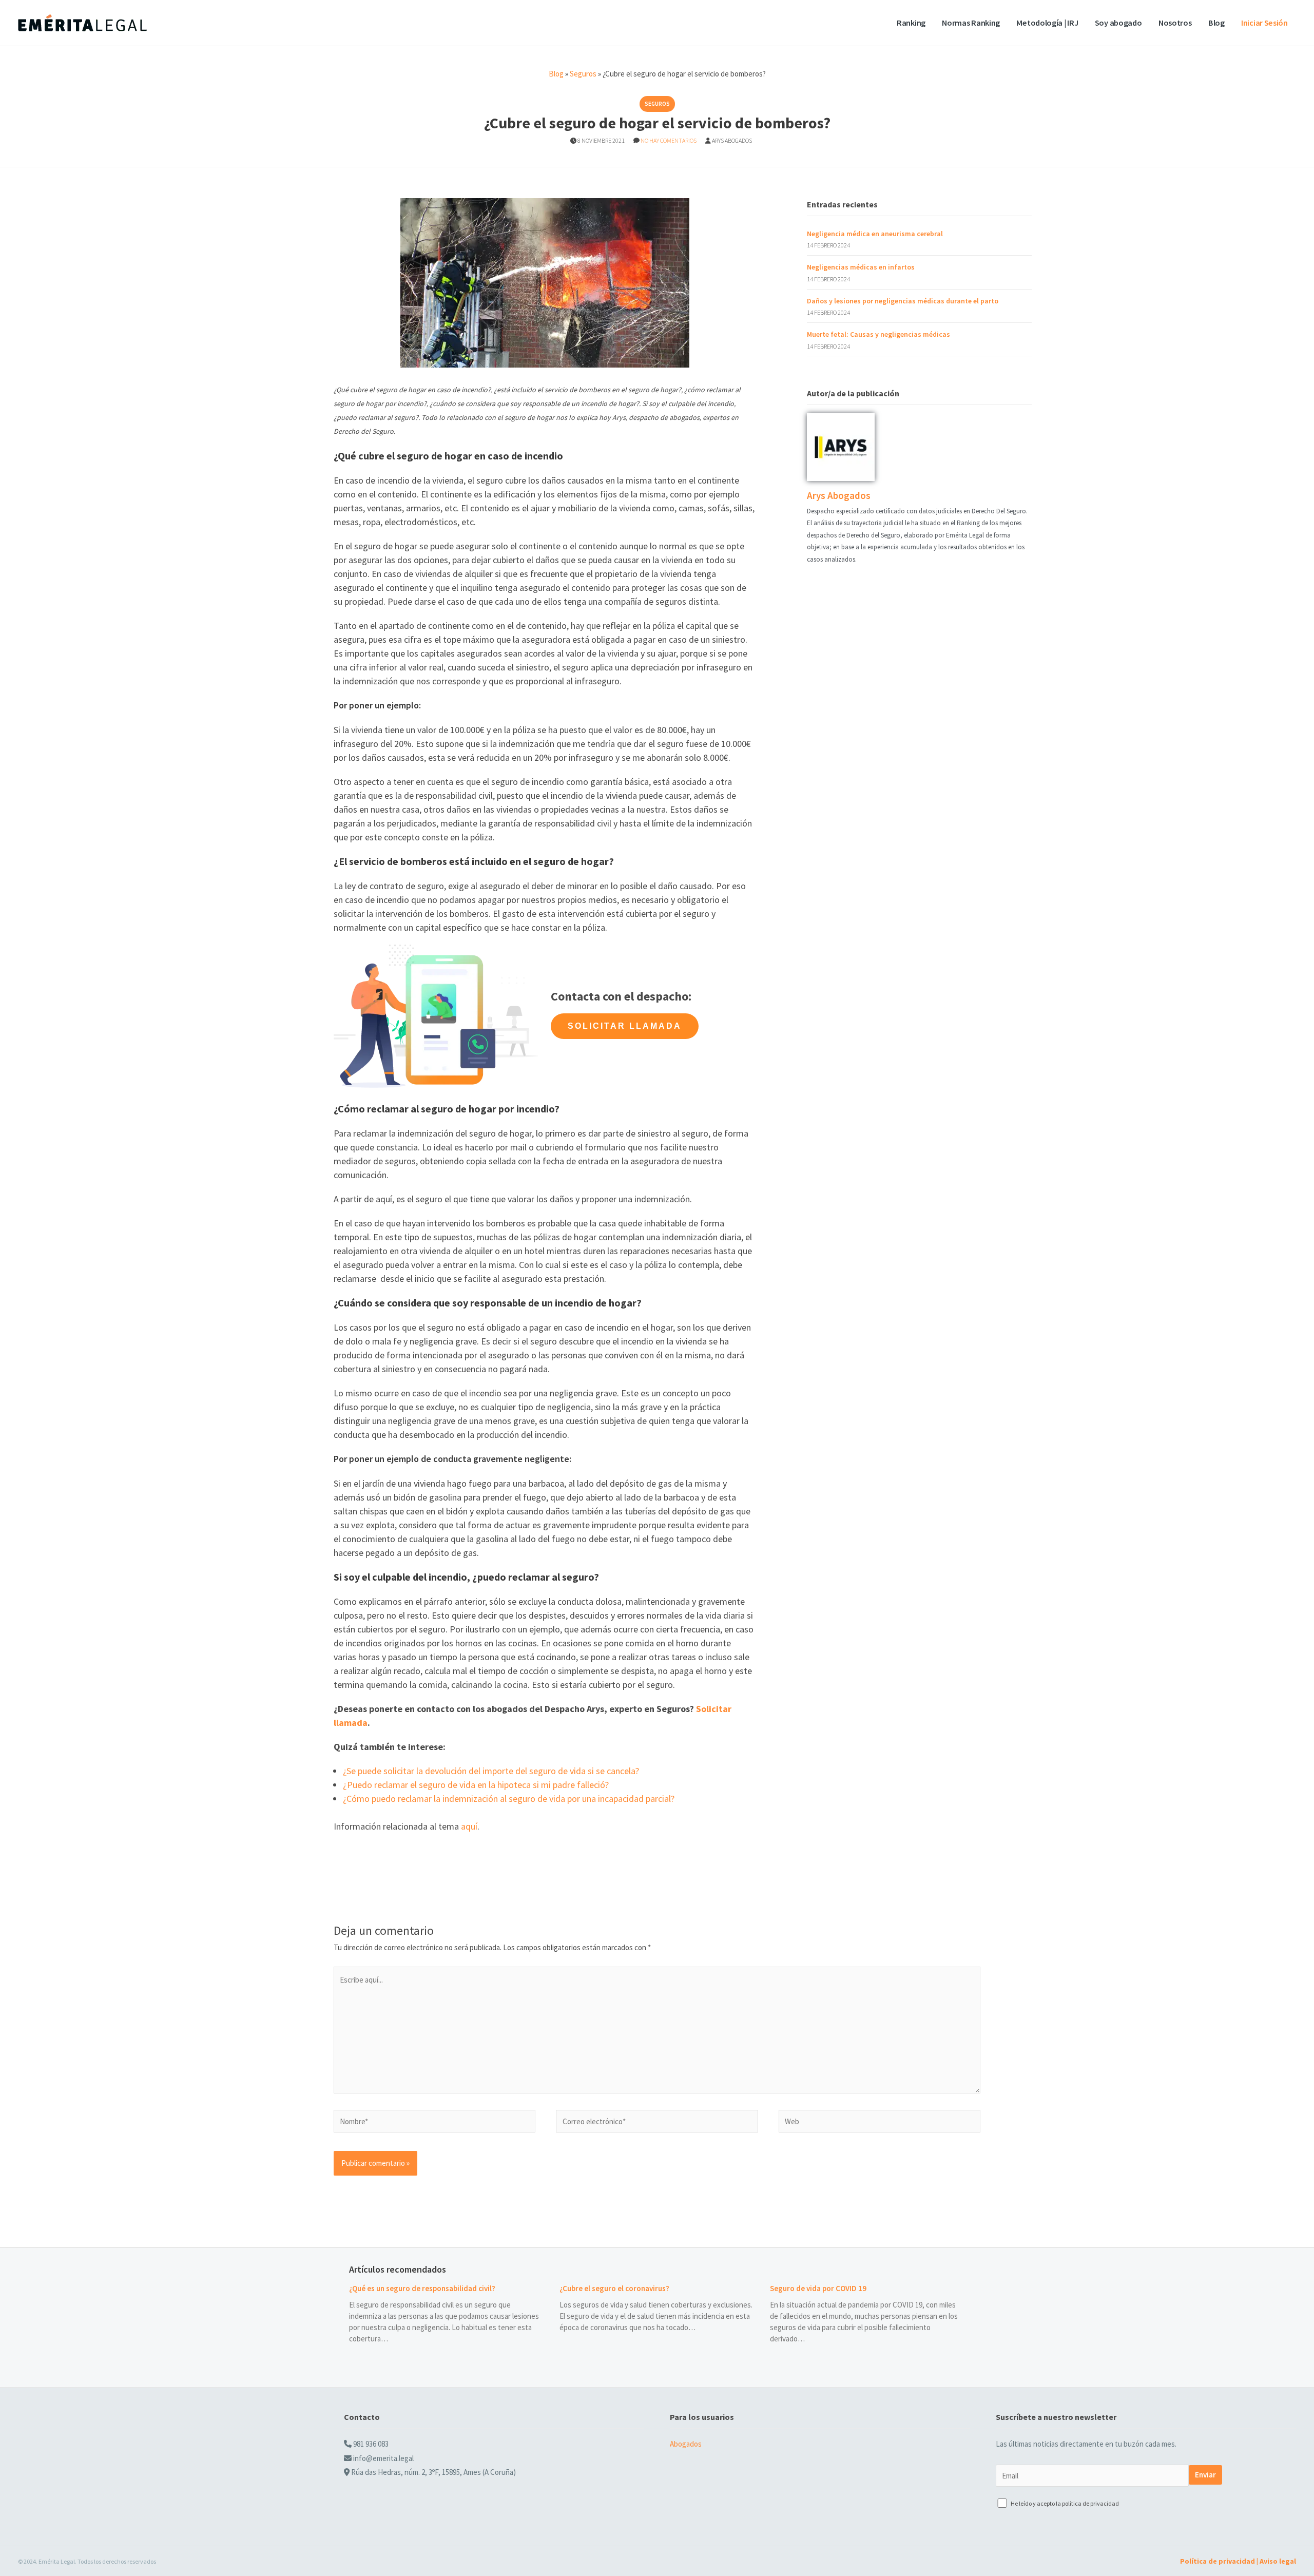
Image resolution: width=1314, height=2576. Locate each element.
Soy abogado (1118, 23)
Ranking (911, 23)
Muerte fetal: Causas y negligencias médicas (878, 334)
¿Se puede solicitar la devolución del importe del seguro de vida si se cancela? (491, 1771)
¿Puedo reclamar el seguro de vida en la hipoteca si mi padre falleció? (476, 1785)
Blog (1216, 23)
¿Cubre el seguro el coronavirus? (614, 2288)
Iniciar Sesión (1264, 23)
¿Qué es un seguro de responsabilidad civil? (422, 2288)
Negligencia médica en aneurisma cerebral (875, 234)
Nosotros (1175, 23)
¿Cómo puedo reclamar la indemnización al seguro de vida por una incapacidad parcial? (509, 1799)
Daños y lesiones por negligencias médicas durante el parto (903, 301)
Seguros (583, 74)
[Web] (880, 2123)
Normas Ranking (971, 23)
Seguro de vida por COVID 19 (818, 2288)
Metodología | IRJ (1047, 23)
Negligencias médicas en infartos (861, 267)
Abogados (686, 2444)
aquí (469, 1826)
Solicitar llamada (625, 1026)
